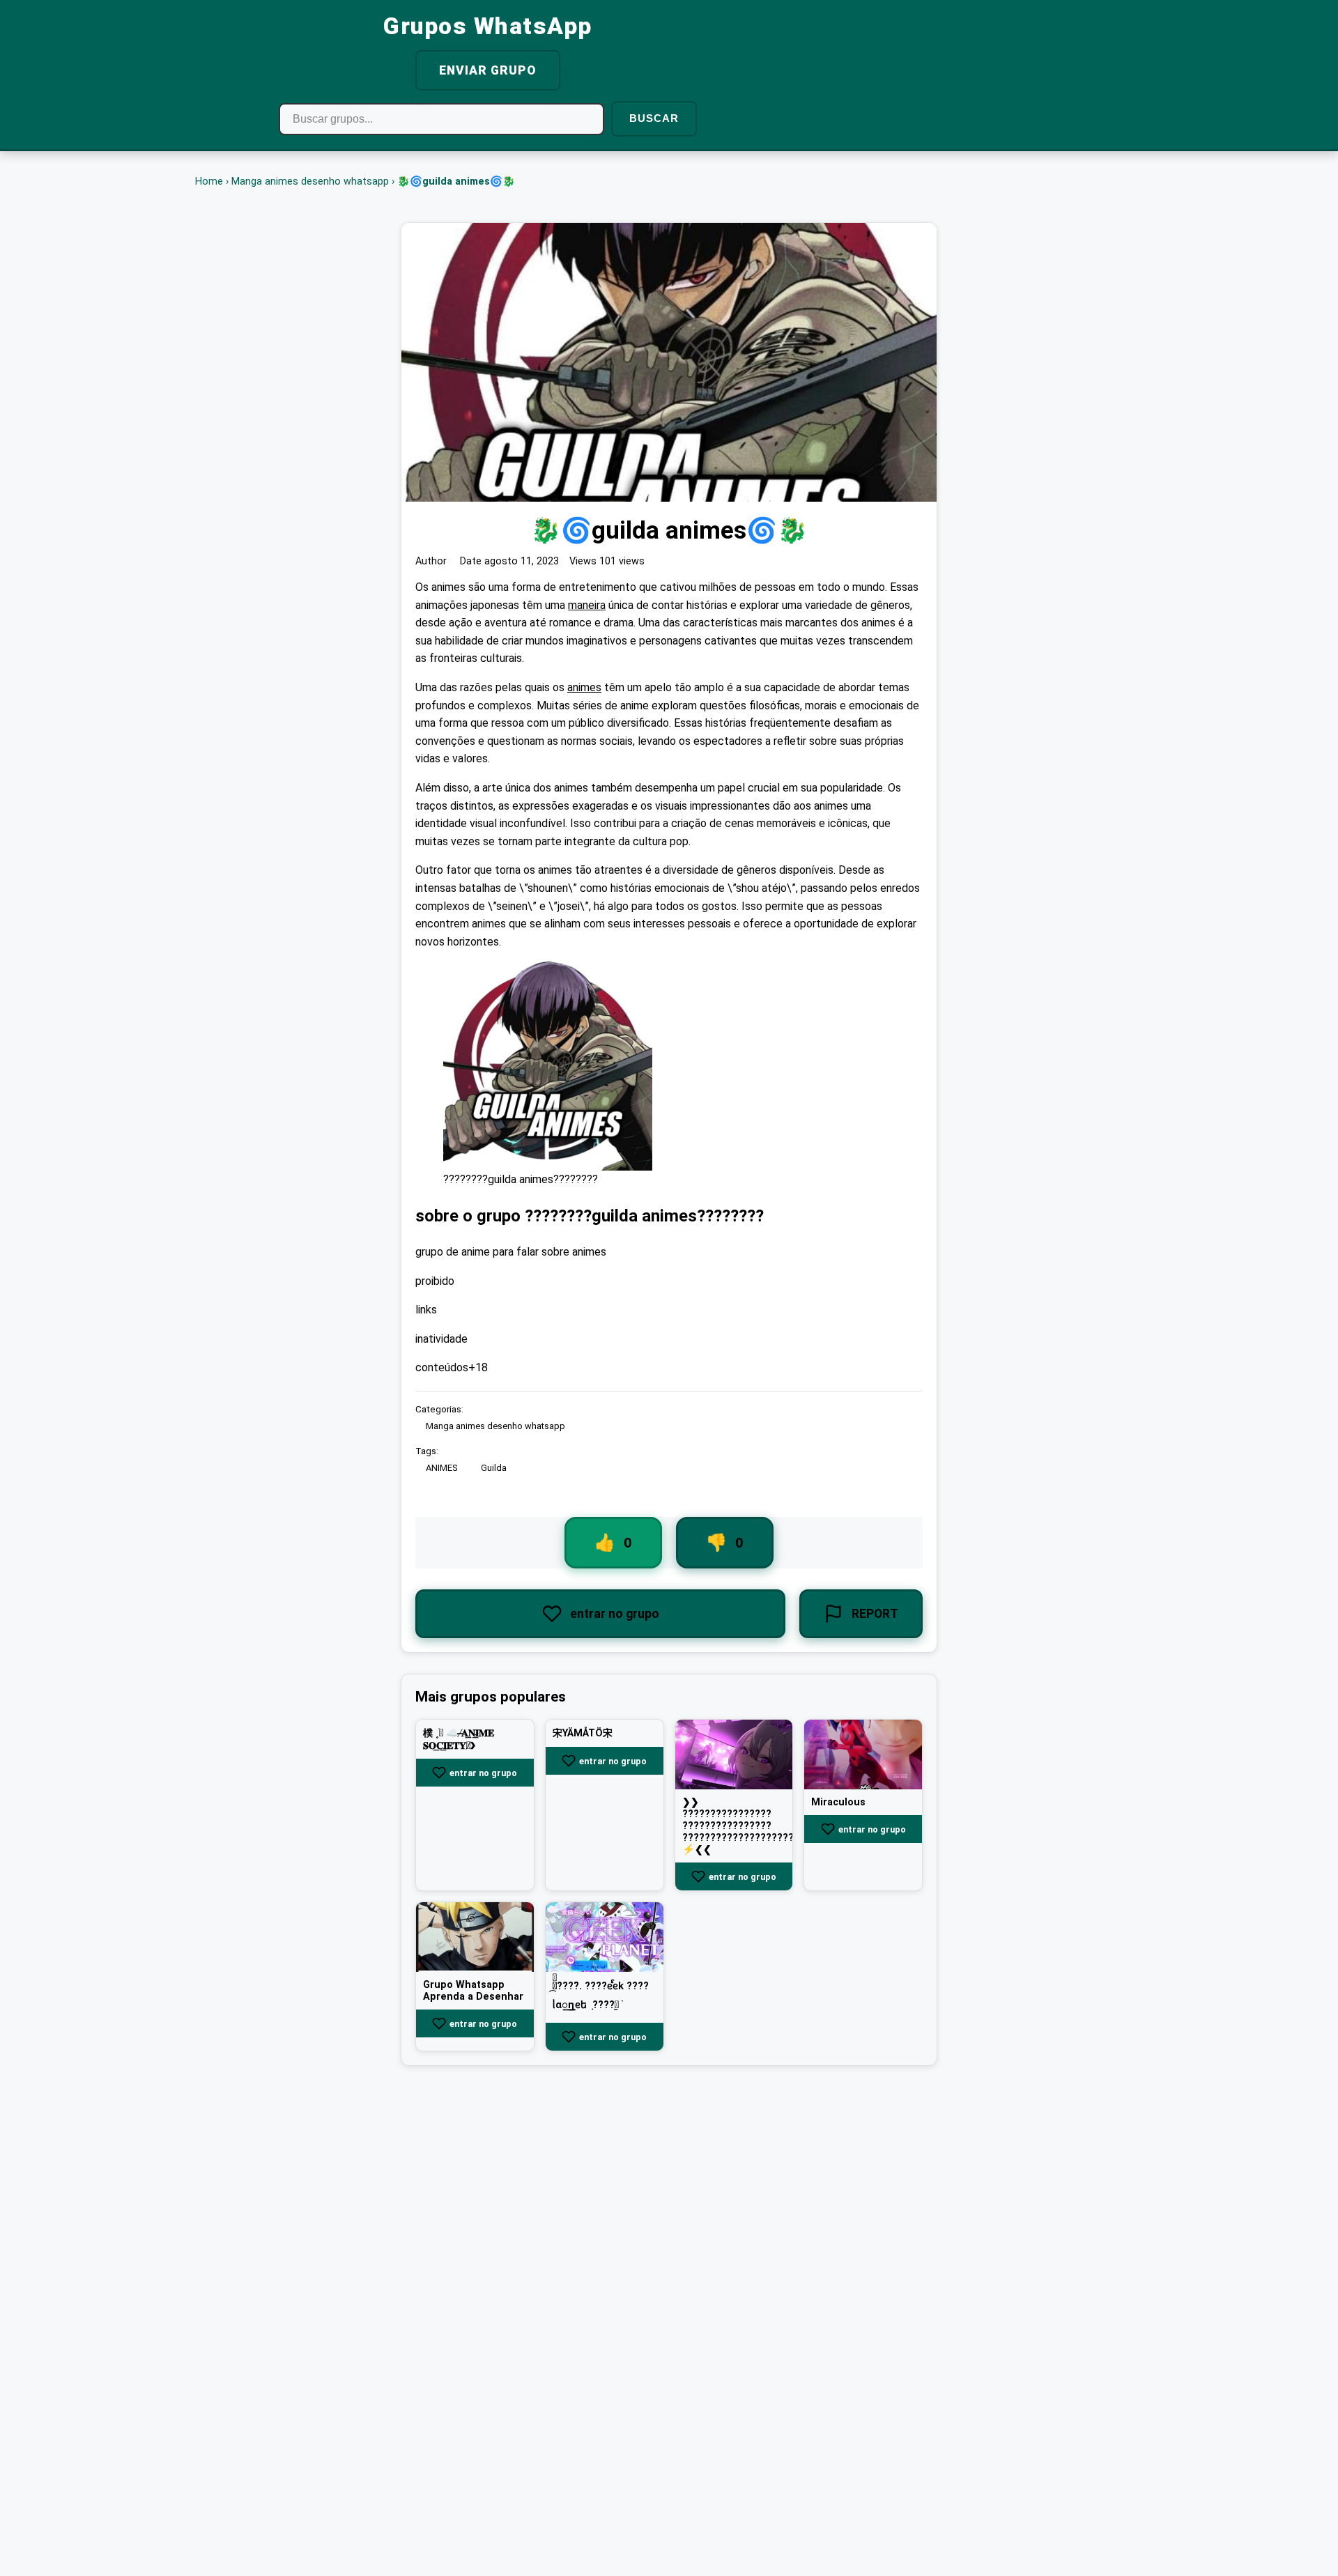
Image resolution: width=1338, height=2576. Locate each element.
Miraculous (838, 1802)
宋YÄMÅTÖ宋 (583, 1733)
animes (584, 687)
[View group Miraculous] (863, 1754)
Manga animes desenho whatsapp (310, 182)
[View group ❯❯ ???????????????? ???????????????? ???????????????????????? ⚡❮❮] (734, 1754)
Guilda (494, 1468)
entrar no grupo (483, 1773)
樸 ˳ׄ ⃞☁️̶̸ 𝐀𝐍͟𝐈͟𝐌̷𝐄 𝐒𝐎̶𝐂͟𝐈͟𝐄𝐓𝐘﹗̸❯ (459, 1740)
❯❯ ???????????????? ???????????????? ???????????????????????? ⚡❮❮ (749, 1826)
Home (209, 182)
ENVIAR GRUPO (488, 70)
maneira (587, 605)
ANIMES (441, 1468)
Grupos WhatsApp (488, 26)
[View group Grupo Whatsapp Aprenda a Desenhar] (475, 1937)
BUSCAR (654, 118)
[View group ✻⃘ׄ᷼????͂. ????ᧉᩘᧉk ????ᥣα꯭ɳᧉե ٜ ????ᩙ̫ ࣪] (605, 1937)
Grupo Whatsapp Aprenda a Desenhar (473, 1991)
